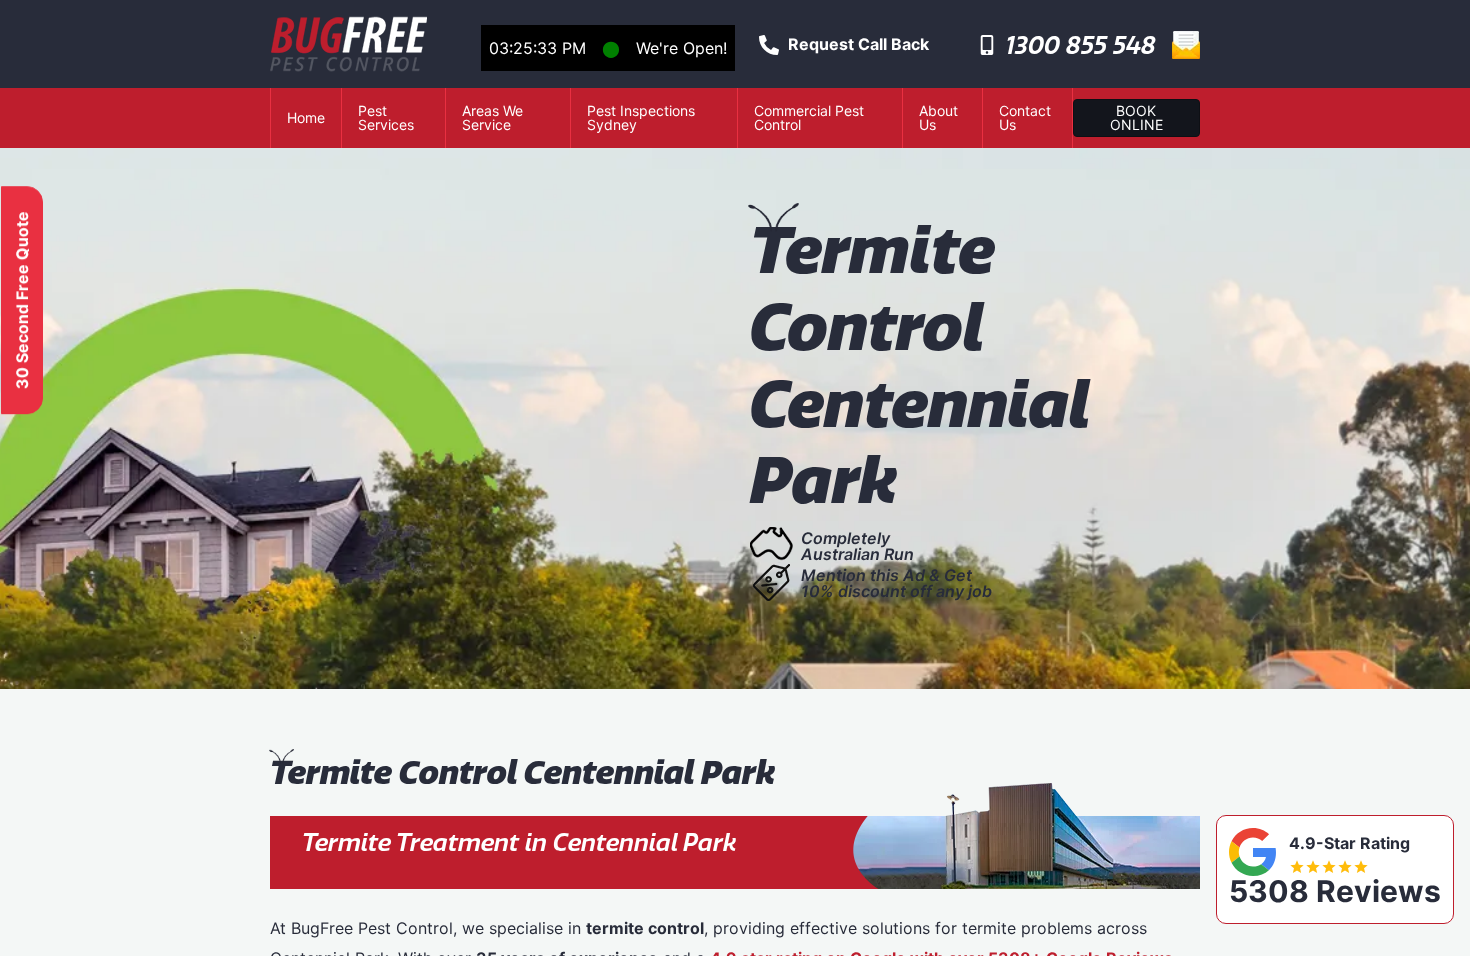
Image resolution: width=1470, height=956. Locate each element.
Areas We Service (492, 117)
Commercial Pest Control (809, 117)
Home (306, 117)
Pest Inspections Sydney (641, 117)
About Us (938, 117)
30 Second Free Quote (22, 300)
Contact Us (1025, 117)
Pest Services (386, 117)
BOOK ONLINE (1136, 117)
